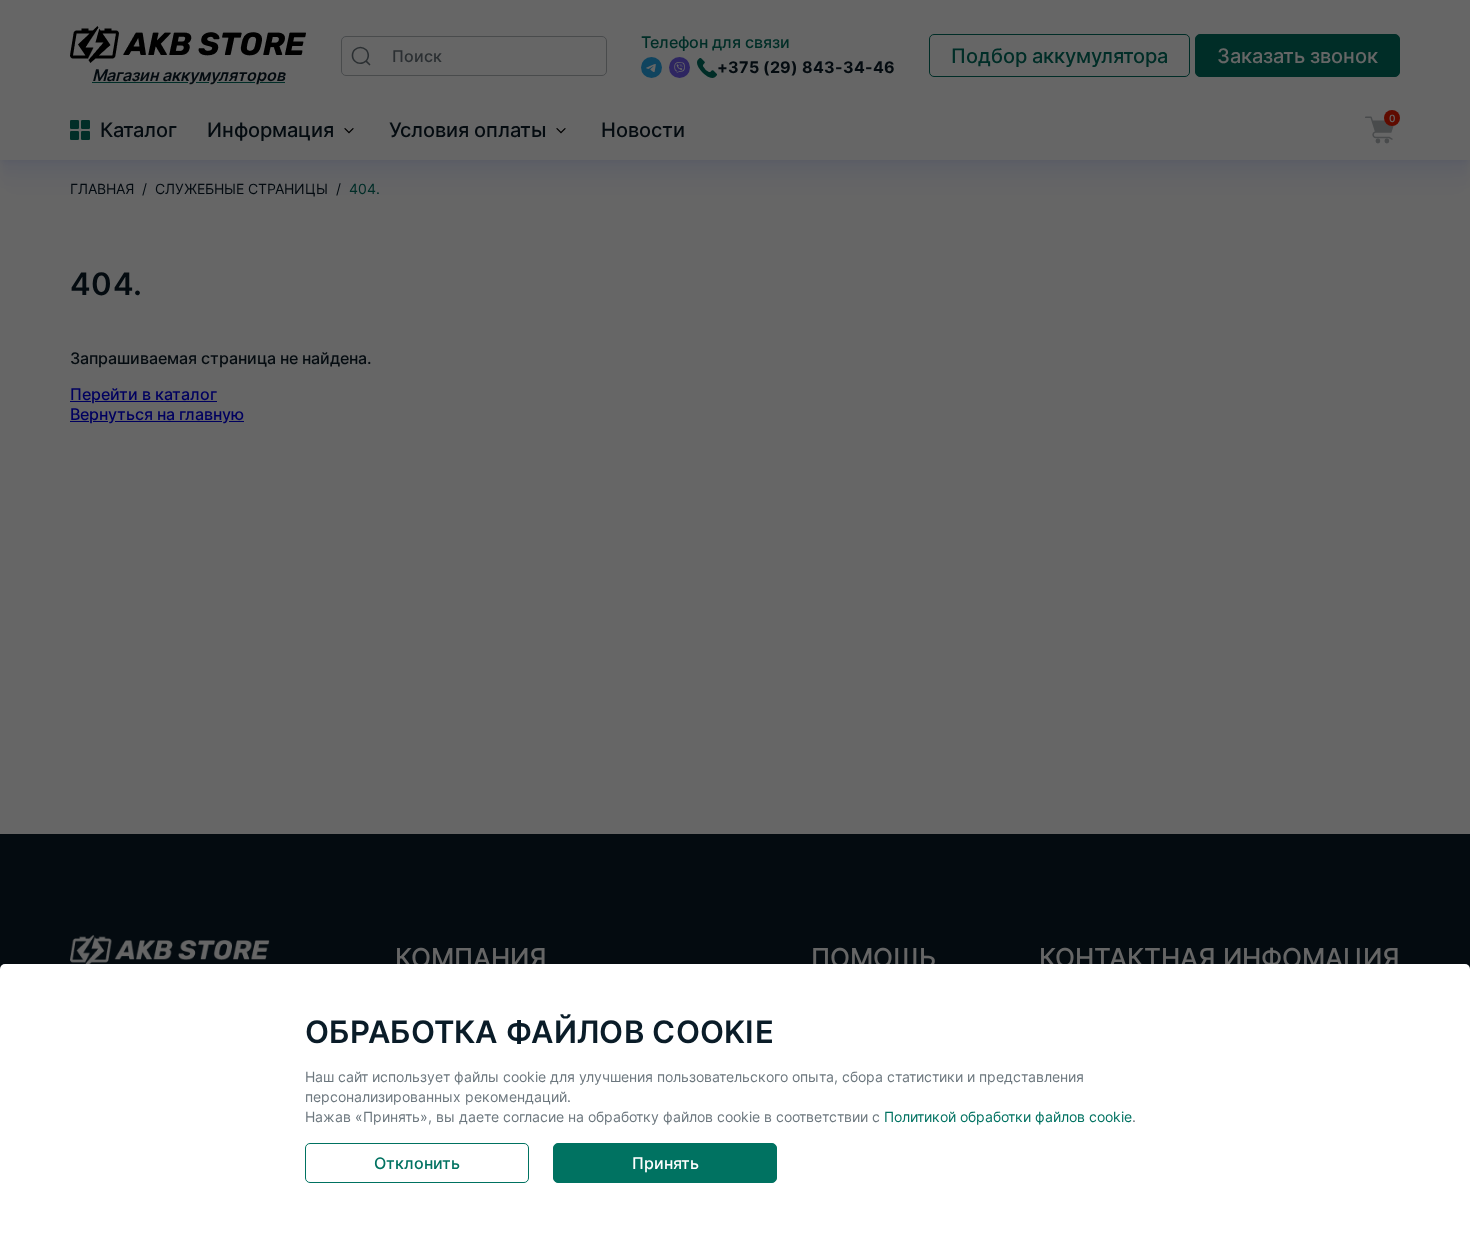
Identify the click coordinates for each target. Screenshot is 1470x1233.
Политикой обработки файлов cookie (1008, 1116)
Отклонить (417, 1163)
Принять (665, 1163)
